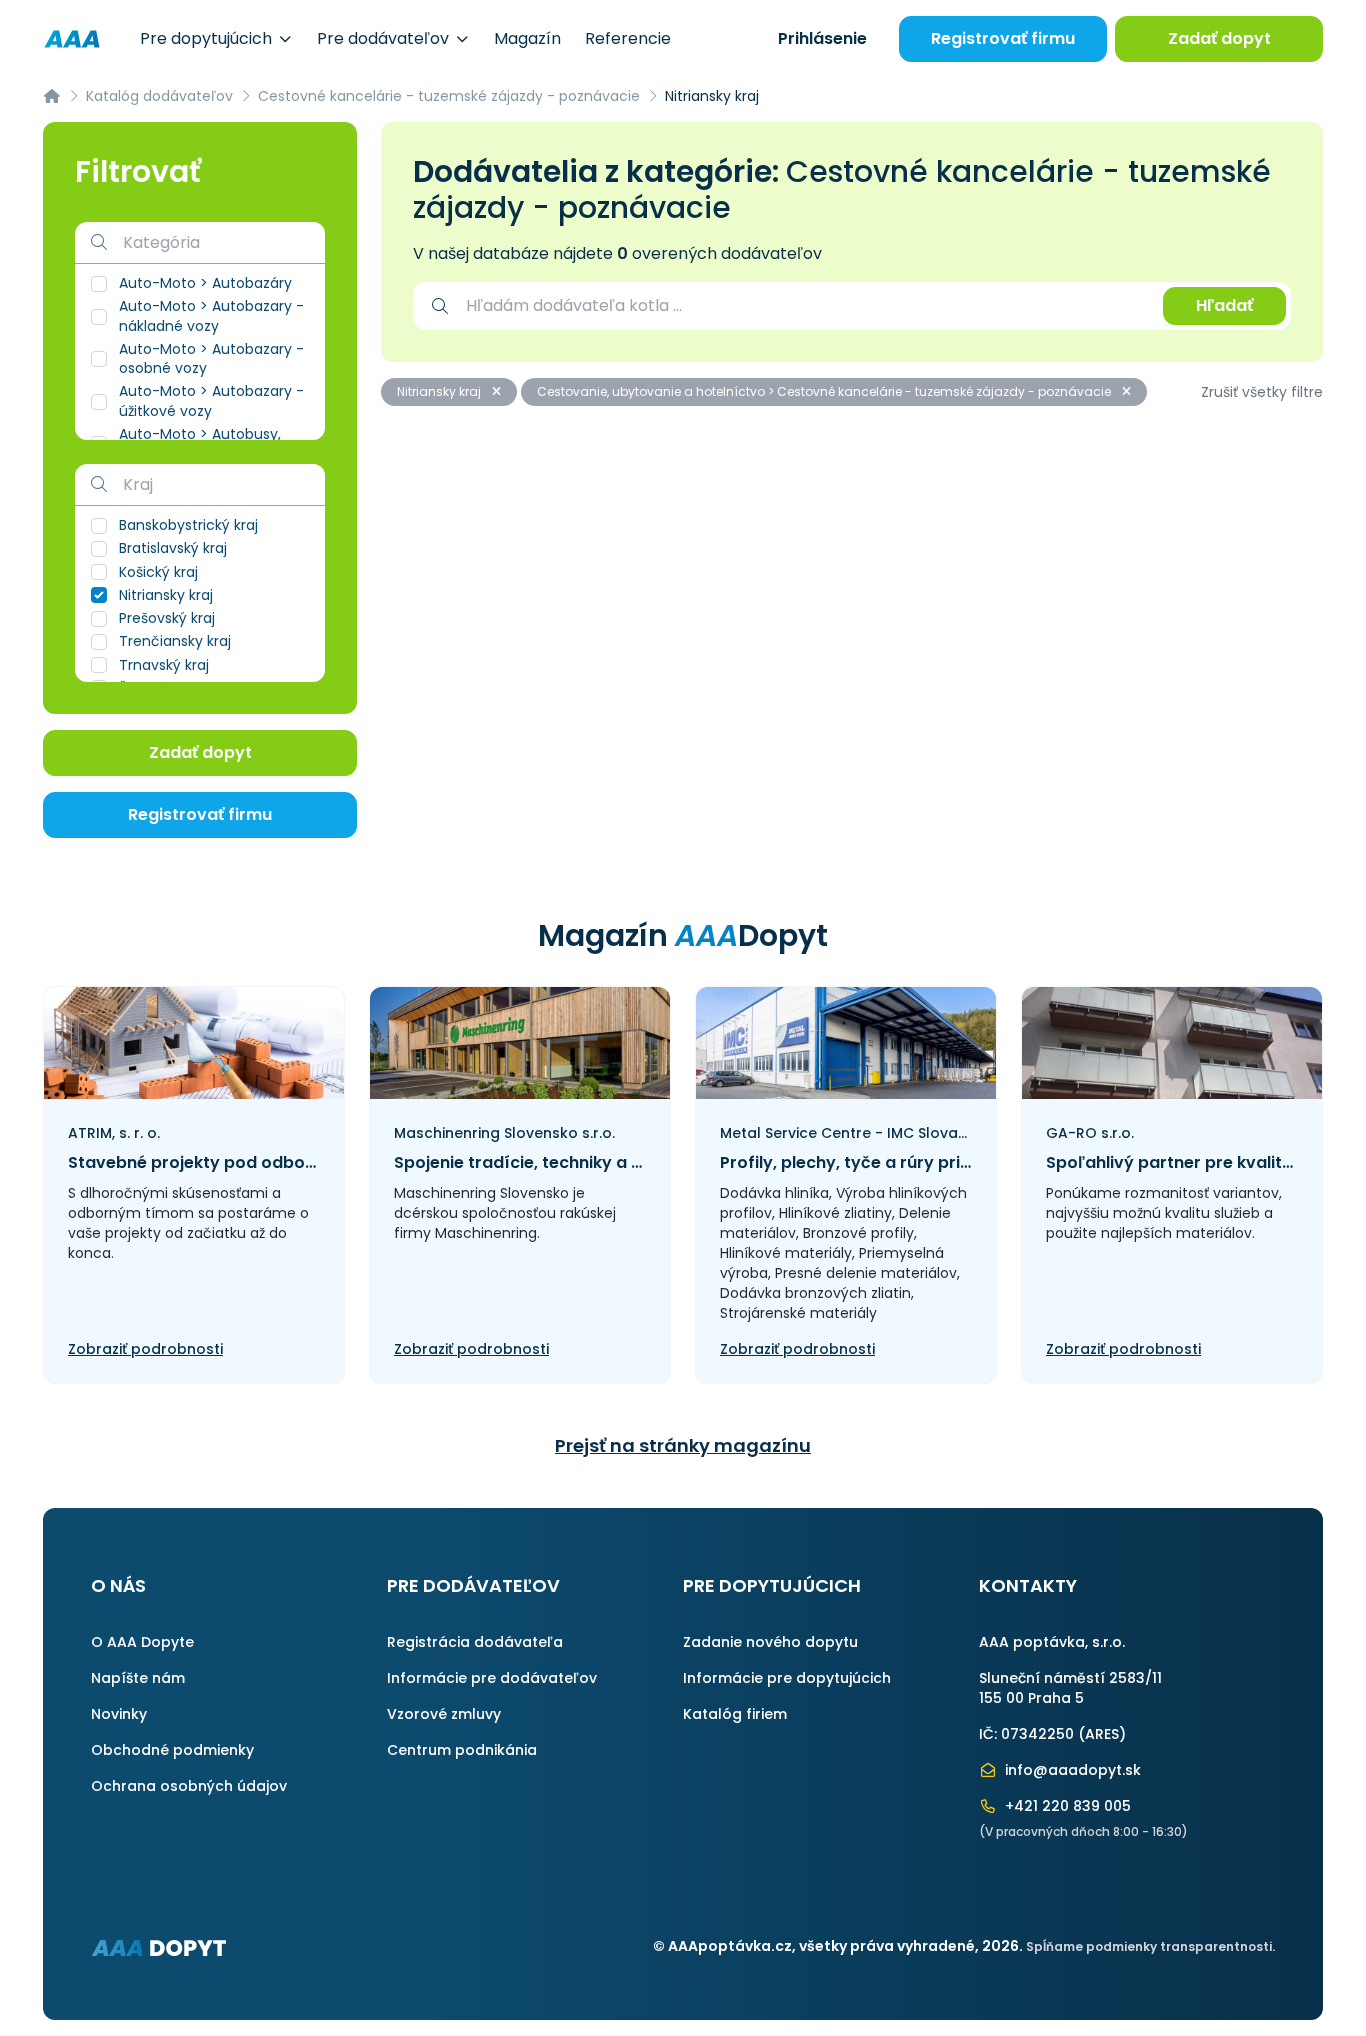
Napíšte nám (138, 1678)
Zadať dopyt (1219, 38)
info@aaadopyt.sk (1071, 1770)
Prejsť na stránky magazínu (683, 1445)
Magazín (527, 38)
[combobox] (804, 306)
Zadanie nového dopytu (770, 1642)
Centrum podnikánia (462, 1750)
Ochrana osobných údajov (189, 1786)
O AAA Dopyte (142, 1642)
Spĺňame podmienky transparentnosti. (1150, 1946)
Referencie (628, 38)
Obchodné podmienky (172, 1750)
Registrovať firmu (1003, 38)
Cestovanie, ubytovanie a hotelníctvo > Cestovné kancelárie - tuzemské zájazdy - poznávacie (825, 391)
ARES (1102, 1734)
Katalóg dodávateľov (159, 96)
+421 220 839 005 (1066, 1806)
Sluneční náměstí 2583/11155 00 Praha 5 (1070, 1688)
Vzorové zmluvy (444, 1714)
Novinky (119, 1714)
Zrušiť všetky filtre (1262, 392)
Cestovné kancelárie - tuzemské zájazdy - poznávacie (449, 96)
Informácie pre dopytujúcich (787, 1678)
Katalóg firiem (735, 1714)
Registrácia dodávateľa (475, 1642)
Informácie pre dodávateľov (492, 1678)
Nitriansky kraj (440, 391)
